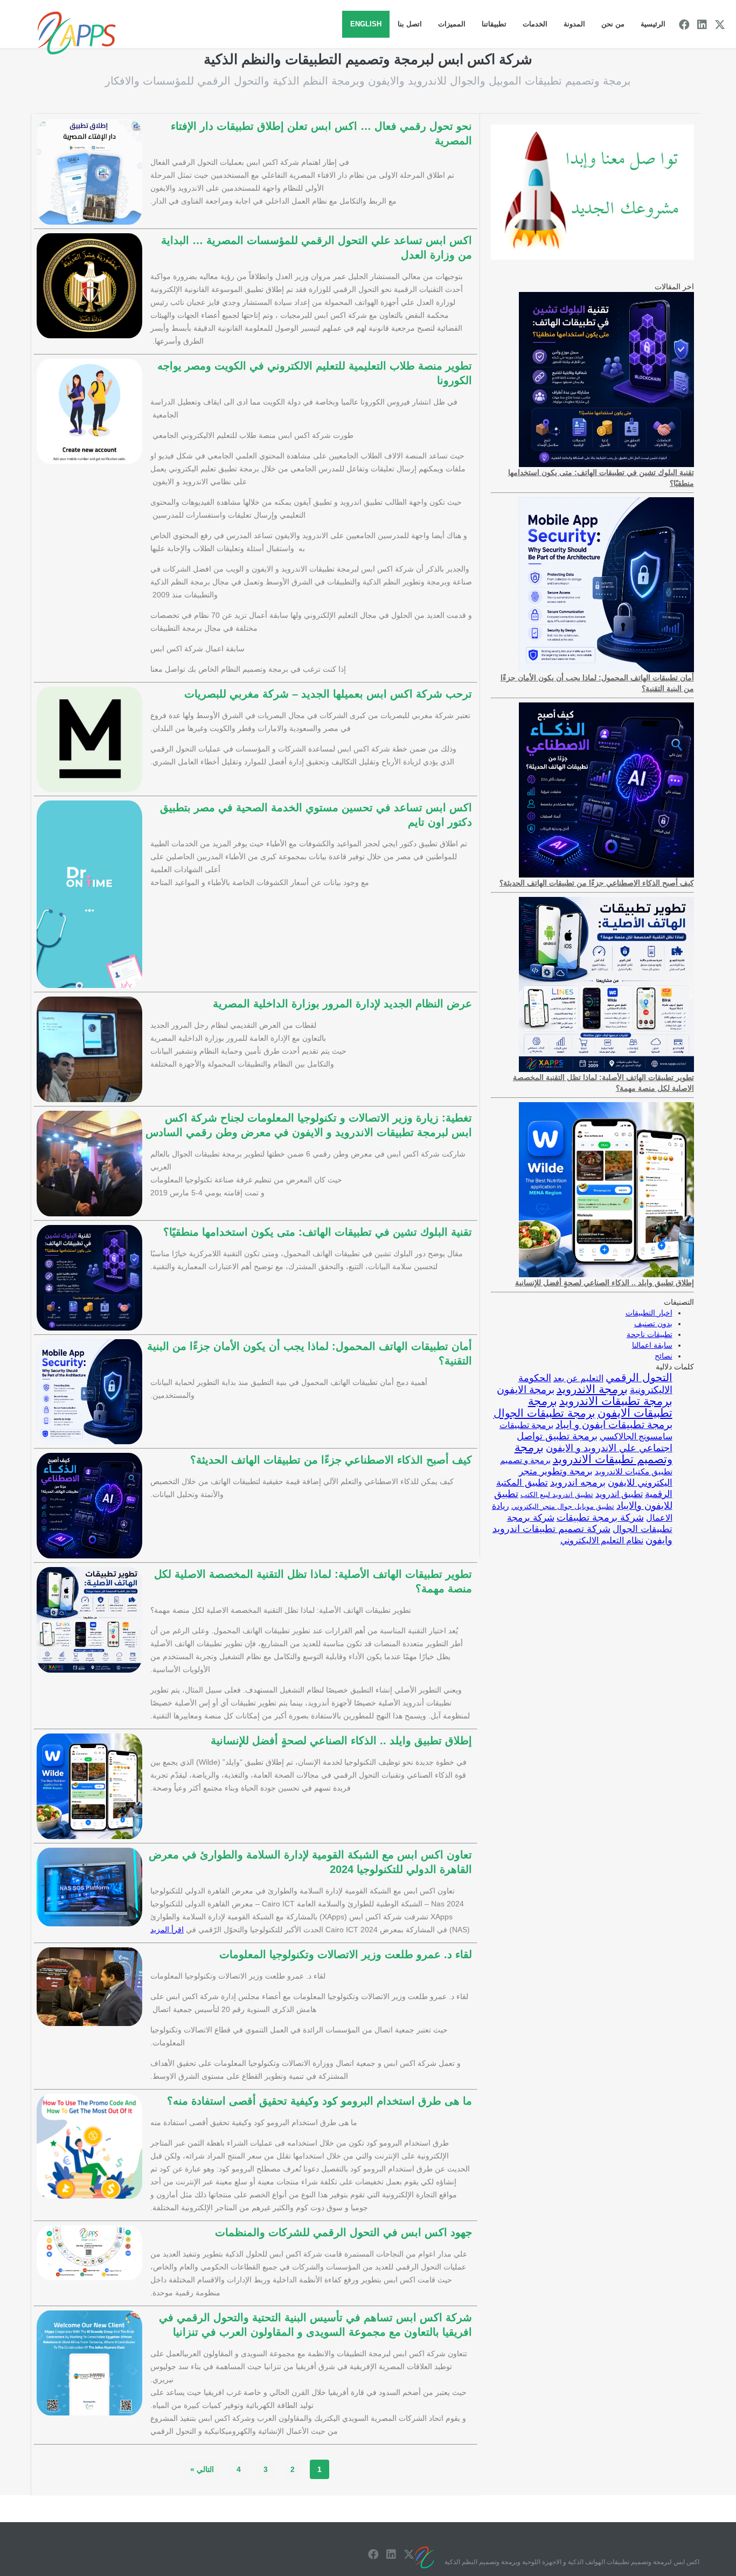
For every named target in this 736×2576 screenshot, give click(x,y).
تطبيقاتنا (494, 24)
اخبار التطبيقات (649, 1313)
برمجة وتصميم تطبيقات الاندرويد (593, 1453)
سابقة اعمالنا (652, 1345)
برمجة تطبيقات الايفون (600, 1407)
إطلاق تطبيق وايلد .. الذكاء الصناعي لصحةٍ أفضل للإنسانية (341, 1740)
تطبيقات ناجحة (650, 1334)
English (366, 24)
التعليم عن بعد (578, 1378)
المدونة (574, 24)
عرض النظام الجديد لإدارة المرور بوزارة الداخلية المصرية (342, 1004)
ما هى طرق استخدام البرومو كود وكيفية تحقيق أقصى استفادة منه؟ (320, 2101)
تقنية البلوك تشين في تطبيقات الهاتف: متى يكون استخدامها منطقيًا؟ (318, 1232)
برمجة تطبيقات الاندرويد (616, 1401)
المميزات (452, 24)
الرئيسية (653, 24)
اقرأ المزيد (167, 1930)
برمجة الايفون (526, 1390)
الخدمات (535, 24)
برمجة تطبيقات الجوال (544, 1413)
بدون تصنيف (653, 1324)
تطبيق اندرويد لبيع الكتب (557, 1495)
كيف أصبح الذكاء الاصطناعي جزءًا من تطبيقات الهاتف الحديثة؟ (331, 1460)
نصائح (664, 1356)
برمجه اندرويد (578, 1482)
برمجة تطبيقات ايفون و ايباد (614, 1425)
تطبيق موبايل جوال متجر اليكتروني (563, 1506)
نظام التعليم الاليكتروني (602, 1540)
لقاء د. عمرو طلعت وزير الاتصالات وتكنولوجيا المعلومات (346, 1954)
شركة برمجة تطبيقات (600, 1517)
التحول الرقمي (639, 1377)
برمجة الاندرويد (592, 1389)
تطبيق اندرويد (619, 1494)
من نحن (613, 24)
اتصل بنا (410, 24)
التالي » (202, 2469)
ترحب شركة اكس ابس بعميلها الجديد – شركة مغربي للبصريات (328, 694)
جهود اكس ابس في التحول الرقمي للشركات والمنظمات (343, 2232)
